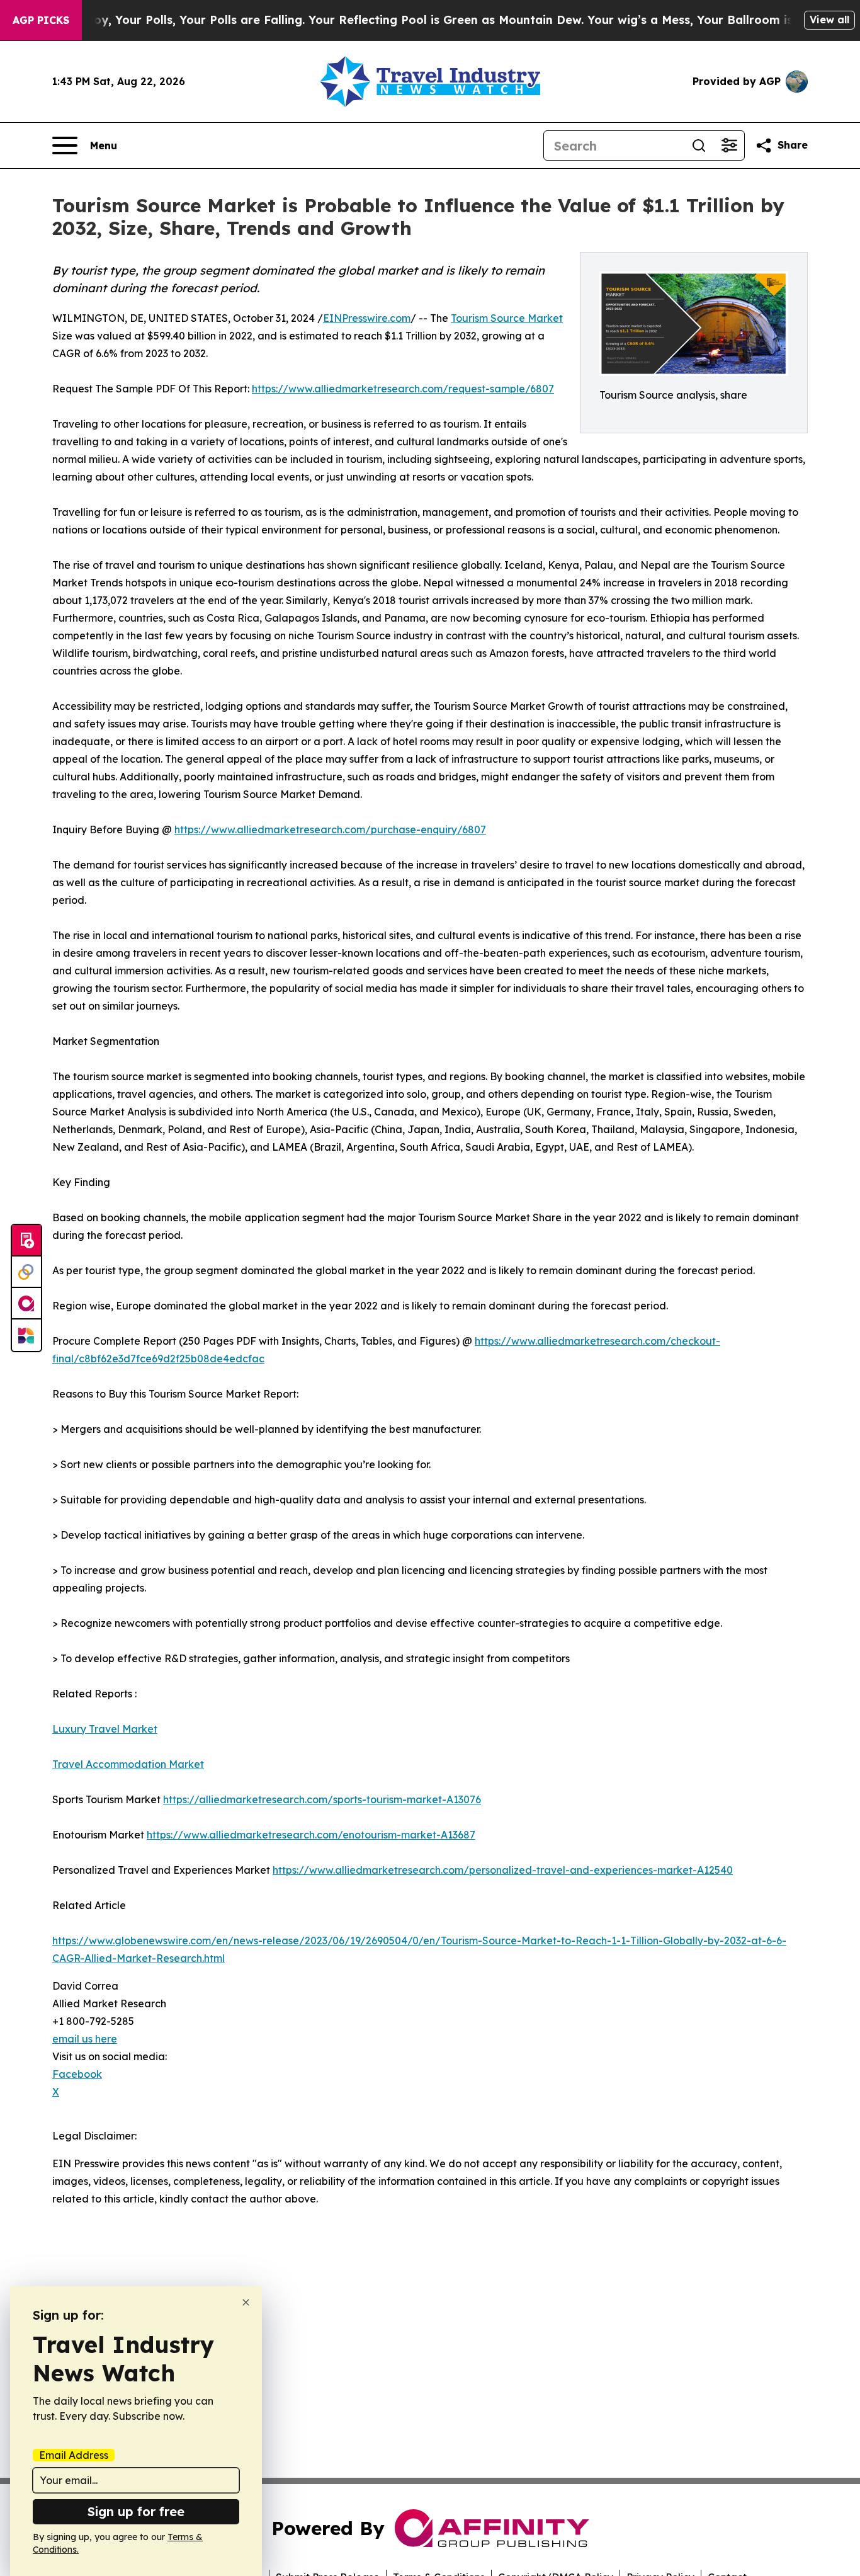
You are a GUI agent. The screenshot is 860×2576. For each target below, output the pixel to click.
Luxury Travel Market (105, 1729)
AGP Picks (41, 20)
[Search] (699, 145)
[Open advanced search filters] (729, 145)
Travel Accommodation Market (128, 1764)
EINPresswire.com (367, 318)
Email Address (74, 2455)
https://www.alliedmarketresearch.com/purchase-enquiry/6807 (330, 829)
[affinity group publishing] (26, 1304)
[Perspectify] (26, 1272)
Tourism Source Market (507, 318)
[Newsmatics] (26, 1335)
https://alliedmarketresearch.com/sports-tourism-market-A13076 (322, 1799)
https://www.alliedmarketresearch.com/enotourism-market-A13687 (311, 1835)
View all (829, 20)
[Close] (246, 2302)
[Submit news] (26, 1241)
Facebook (77, 2074)
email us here (85, 2039)
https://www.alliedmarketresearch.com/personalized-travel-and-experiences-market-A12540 (503, 1870)
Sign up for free (136, 2511)
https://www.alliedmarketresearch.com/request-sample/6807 (403, 389)
